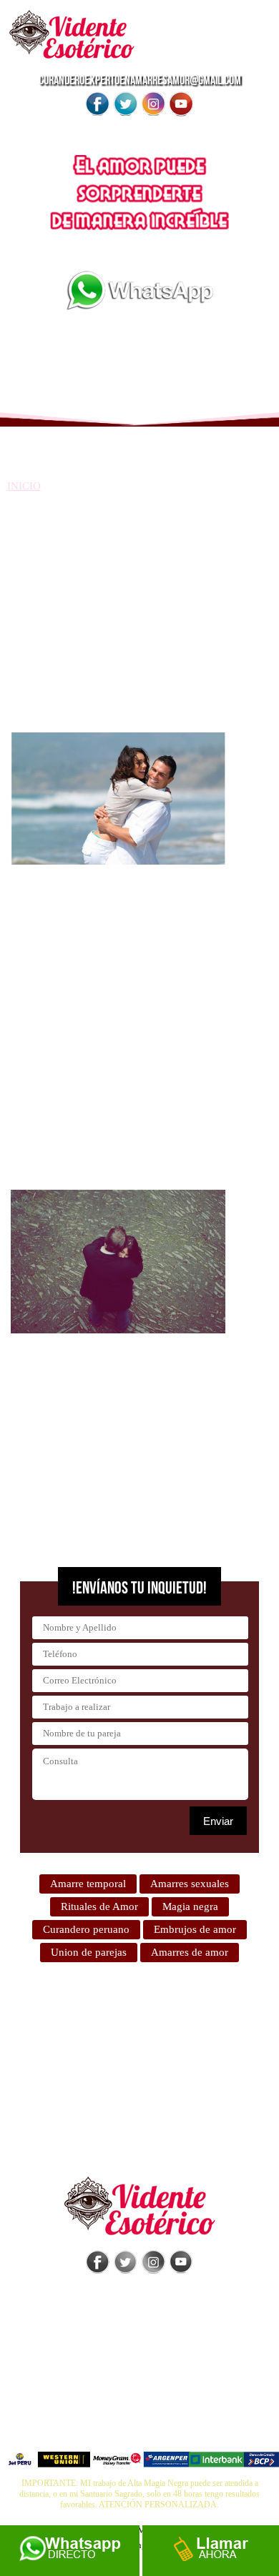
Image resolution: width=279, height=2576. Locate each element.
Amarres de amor (190, 1952)
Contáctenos (140, 2432)
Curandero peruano (86, 1929)
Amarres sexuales (190, 1884)
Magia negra (190, 1906)
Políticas (140, 2395)
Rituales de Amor (99, 1906)
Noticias (140, 2414)
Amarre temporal (88, 1884)
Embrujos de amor (195, 1929)
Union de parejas (89, 1952)
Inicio (24, 486)
